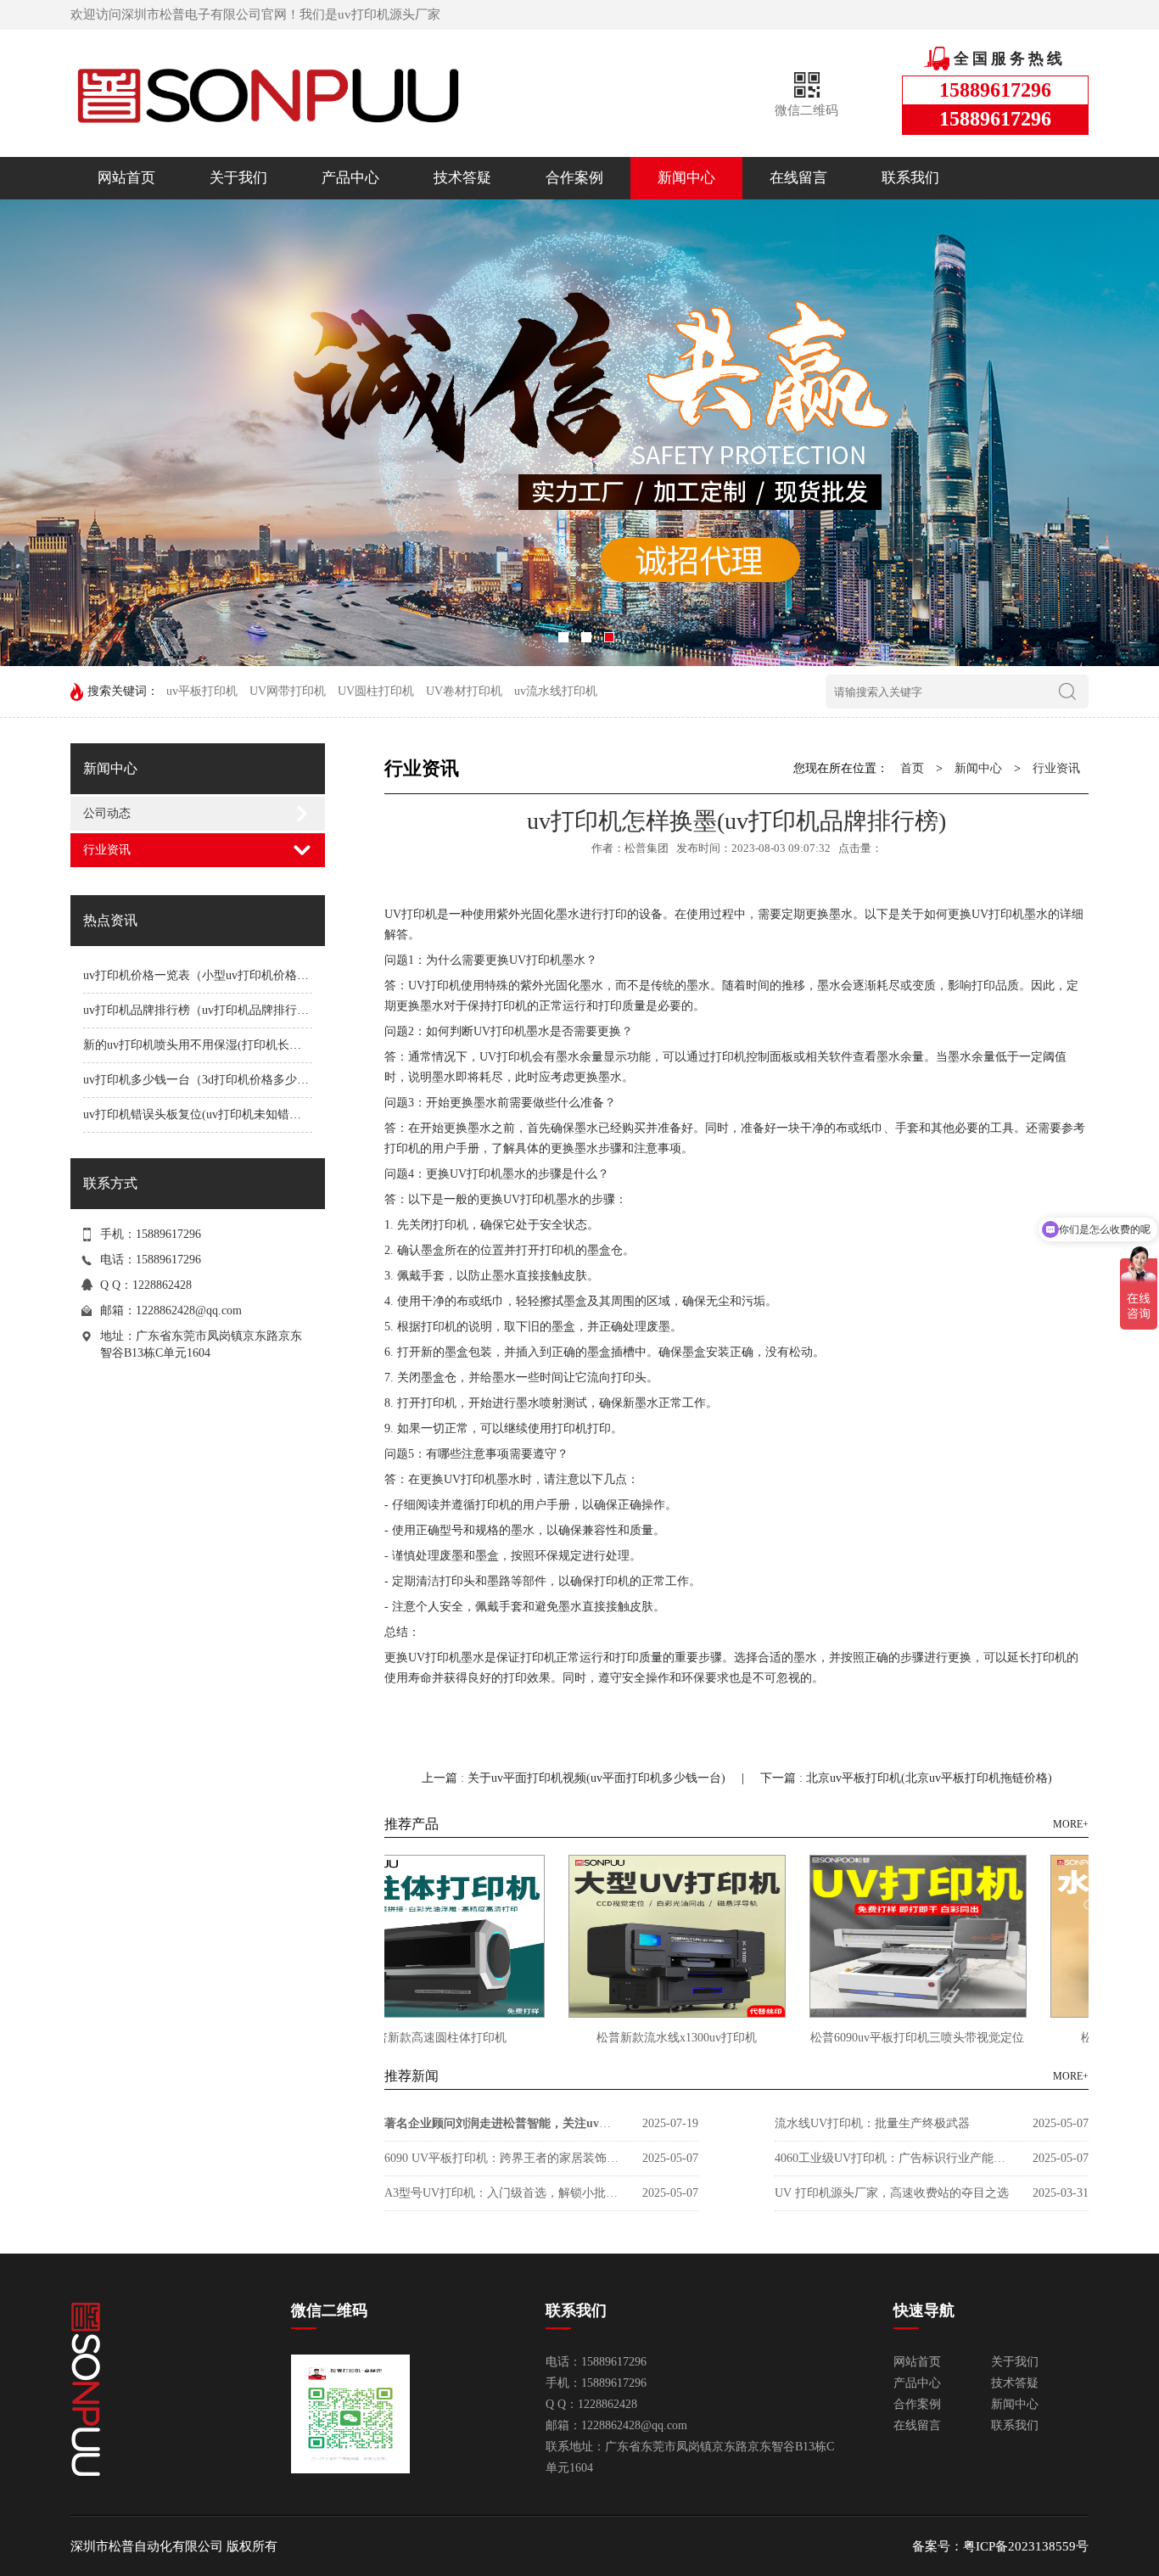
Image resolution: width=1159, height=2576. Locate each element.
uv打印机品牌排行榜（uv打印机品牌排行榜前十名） (220, 1010)
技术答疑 (462, 178)
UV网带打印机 (288, 691)
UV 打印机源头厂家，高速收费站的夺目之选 (892, 2193)
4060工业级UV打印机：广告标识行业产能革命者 (893, 2158)
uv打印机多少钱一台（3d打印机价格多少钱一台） (214, 1080)
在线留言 (798, 178)
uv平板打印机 (202, 691)
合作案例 (574, 178)
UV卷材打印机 (464, 691)
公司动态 (107, 813)
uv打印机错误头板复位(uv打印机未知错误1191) (206, 1114)
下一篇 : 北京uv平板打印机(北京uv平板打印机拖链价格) (906, 1778)
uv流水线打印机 (556, 691)
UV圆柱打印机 (376, 691)
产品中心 (350, 178)
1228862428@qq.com (189, 1310)
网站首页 (126, 178)
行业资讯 (107, 850)
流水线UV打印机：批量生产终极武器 (872, 2123)
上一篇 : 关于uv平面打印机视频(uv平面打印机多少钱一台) (575, 1778)
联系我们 (910, 178)
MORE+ (1071, 1824)
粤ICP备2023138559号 (1026, 2546)
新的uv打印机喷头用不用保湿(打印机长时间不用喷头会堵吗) (242, 1045)
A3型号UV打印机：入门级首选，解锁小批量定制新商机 (503, 2193)
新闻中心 (686, 178)
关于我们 (238, 178)
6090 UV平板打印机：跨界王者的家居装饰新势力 (503, 2158)
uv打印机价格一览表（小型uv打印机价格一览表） (214, 975)
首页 (912, 768)
